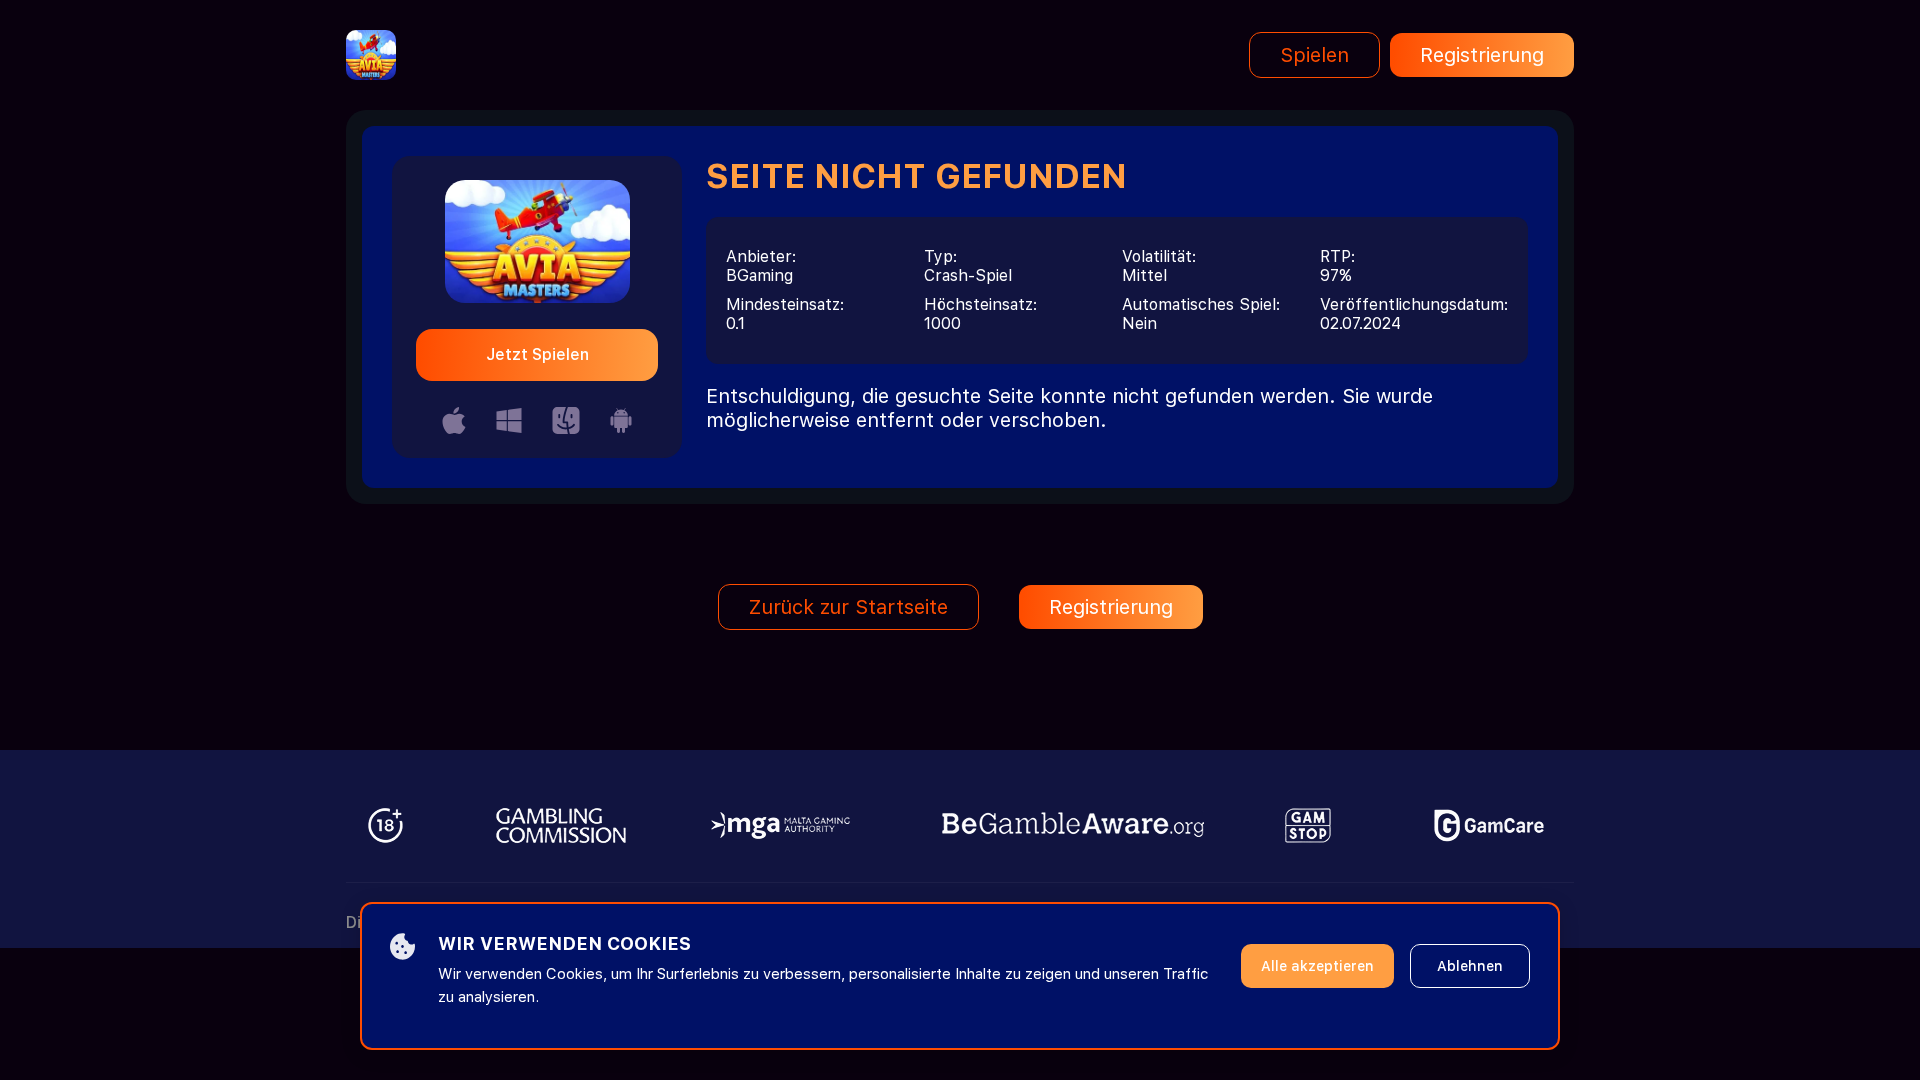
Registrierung (1482, 55)
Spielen (1314, 55)
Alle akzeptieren (1317, 966)
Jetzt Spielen (537, 354)
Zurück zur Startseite (848, 607)
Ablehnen (1470, 966)
